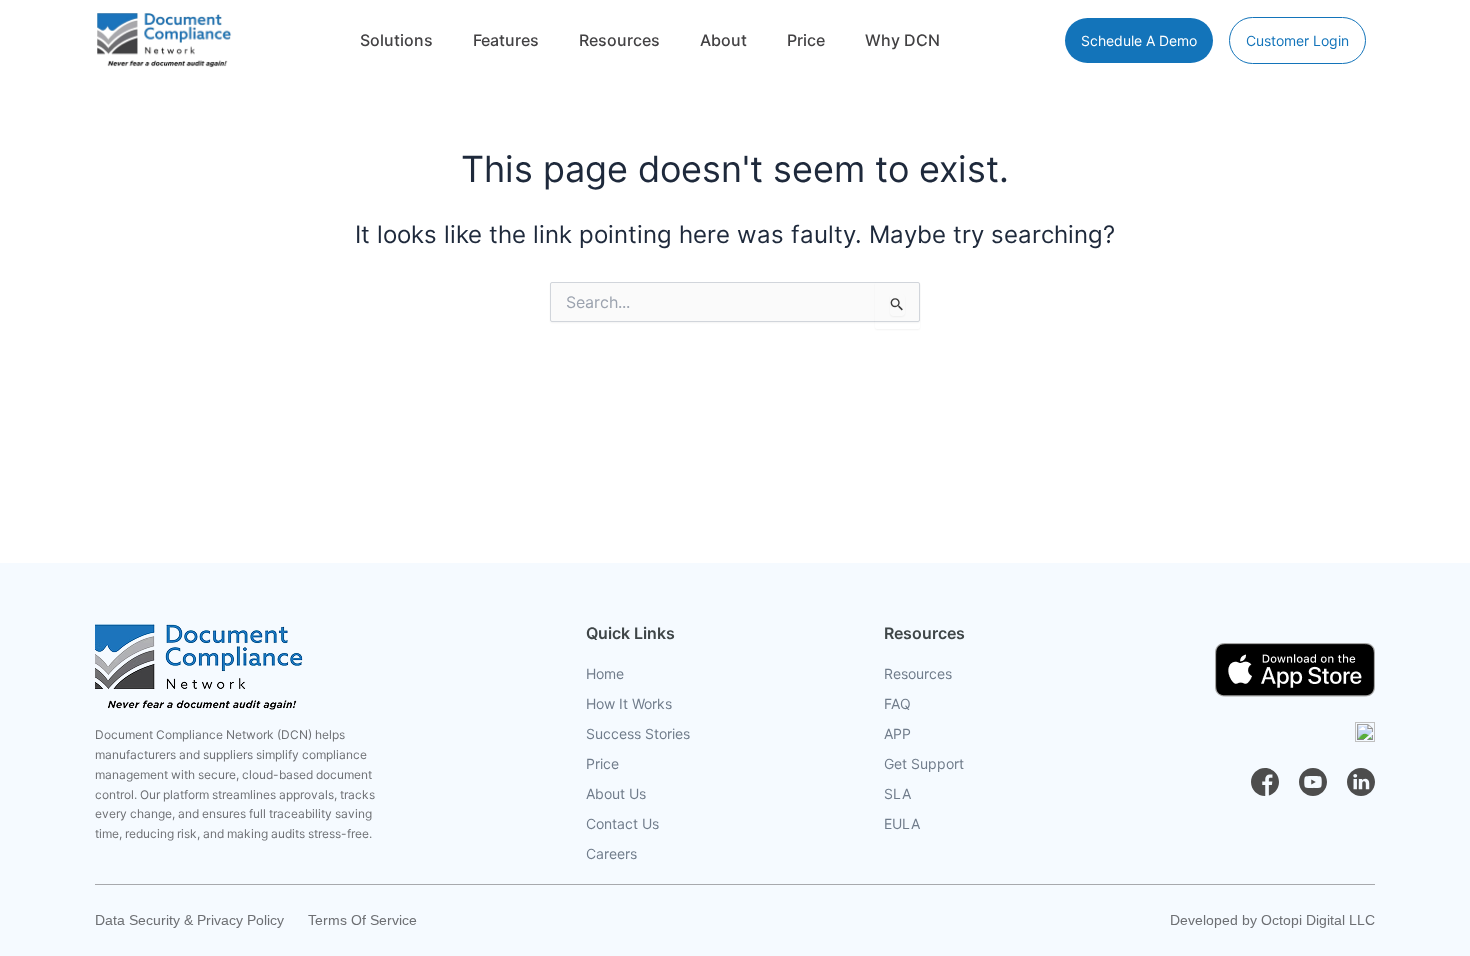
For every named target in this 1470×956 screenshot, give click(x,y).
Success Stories (638, 733)
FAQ (897, 703)
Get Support (924, 763)
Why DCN (902, 40)
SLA (897, 793)
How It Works (629, 703)
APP (897, 733)
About (723, 40)
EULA (902, 823)
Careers (611, 853)
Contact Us (622, 823)
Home (605, 673)
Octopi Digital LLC (1318, 920)
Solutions (396, 40)
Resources (619, 40)
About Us (616, 793)
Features (506, 40)
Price (806, 40)
